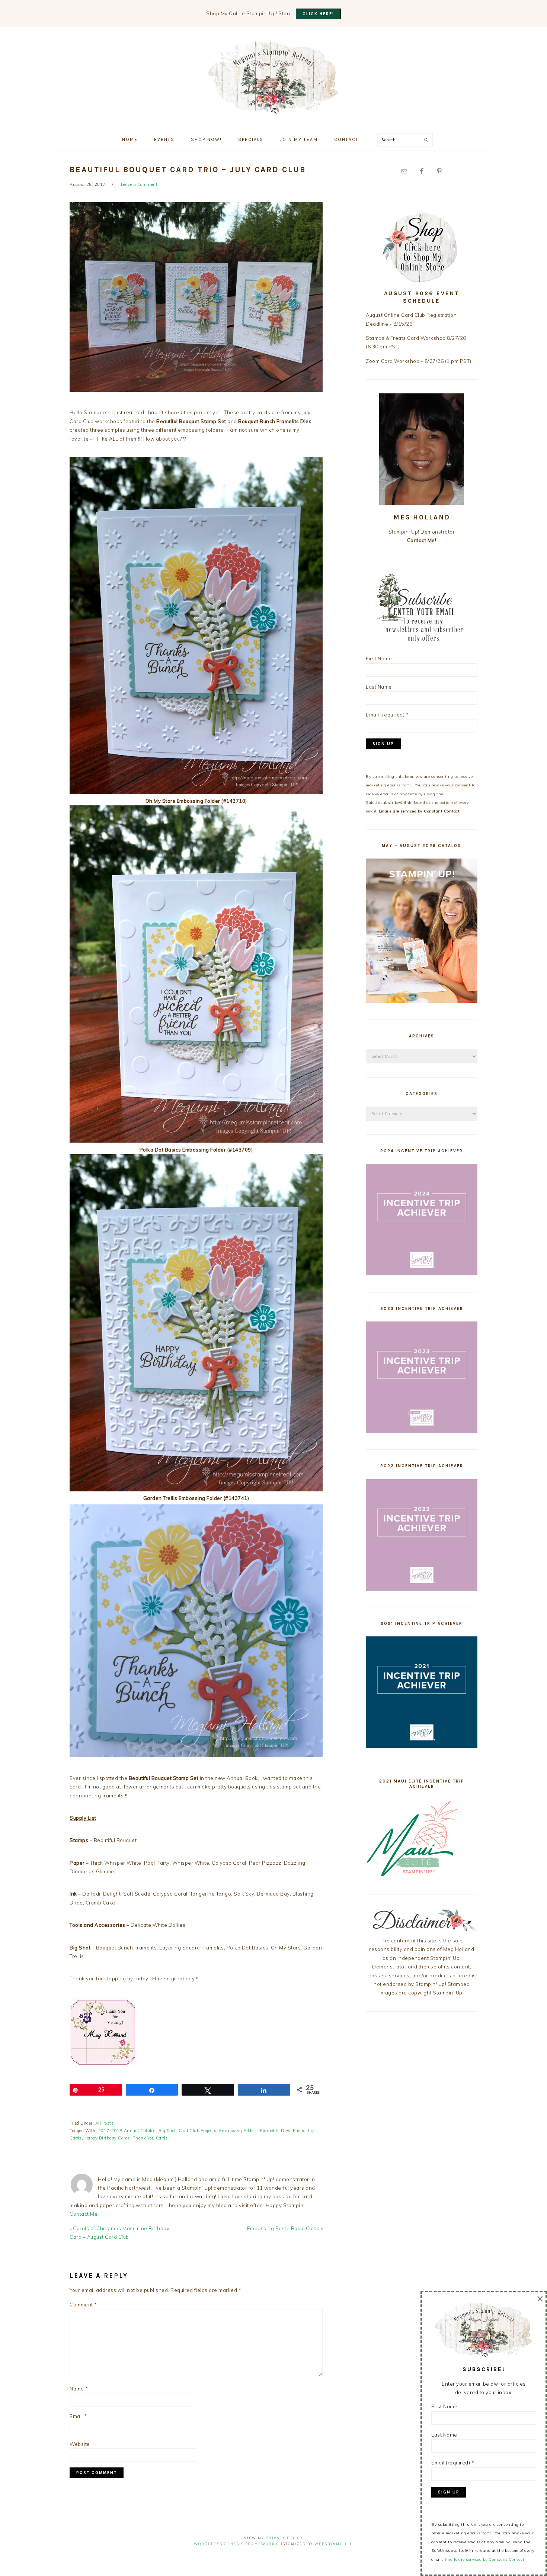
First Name (379, 659)
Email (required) (387, 715)
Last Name (379, 687)
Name (79, 2389)
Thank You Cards (151, 2138)
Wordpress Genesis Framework (234, 2544)
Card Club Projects (198, 2131)
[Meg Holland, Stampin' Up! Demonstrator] (273, 110)
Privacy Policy (284, 2538)
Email (78, 2416)
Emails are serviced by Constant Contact (419, 811)
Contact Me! (84, 2214)
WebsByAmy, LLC (334, 2544)
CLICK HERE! (318, 14)
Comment (83, 2305)
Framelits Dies (275, 2131)
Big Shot (167, 2131)
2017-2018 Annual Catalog (127, 2131)
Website (80, 2444)
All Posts (105, 2123)
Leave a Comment (139, 184)
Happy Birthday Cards (107, 2138)
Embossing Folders (239, 2131)
